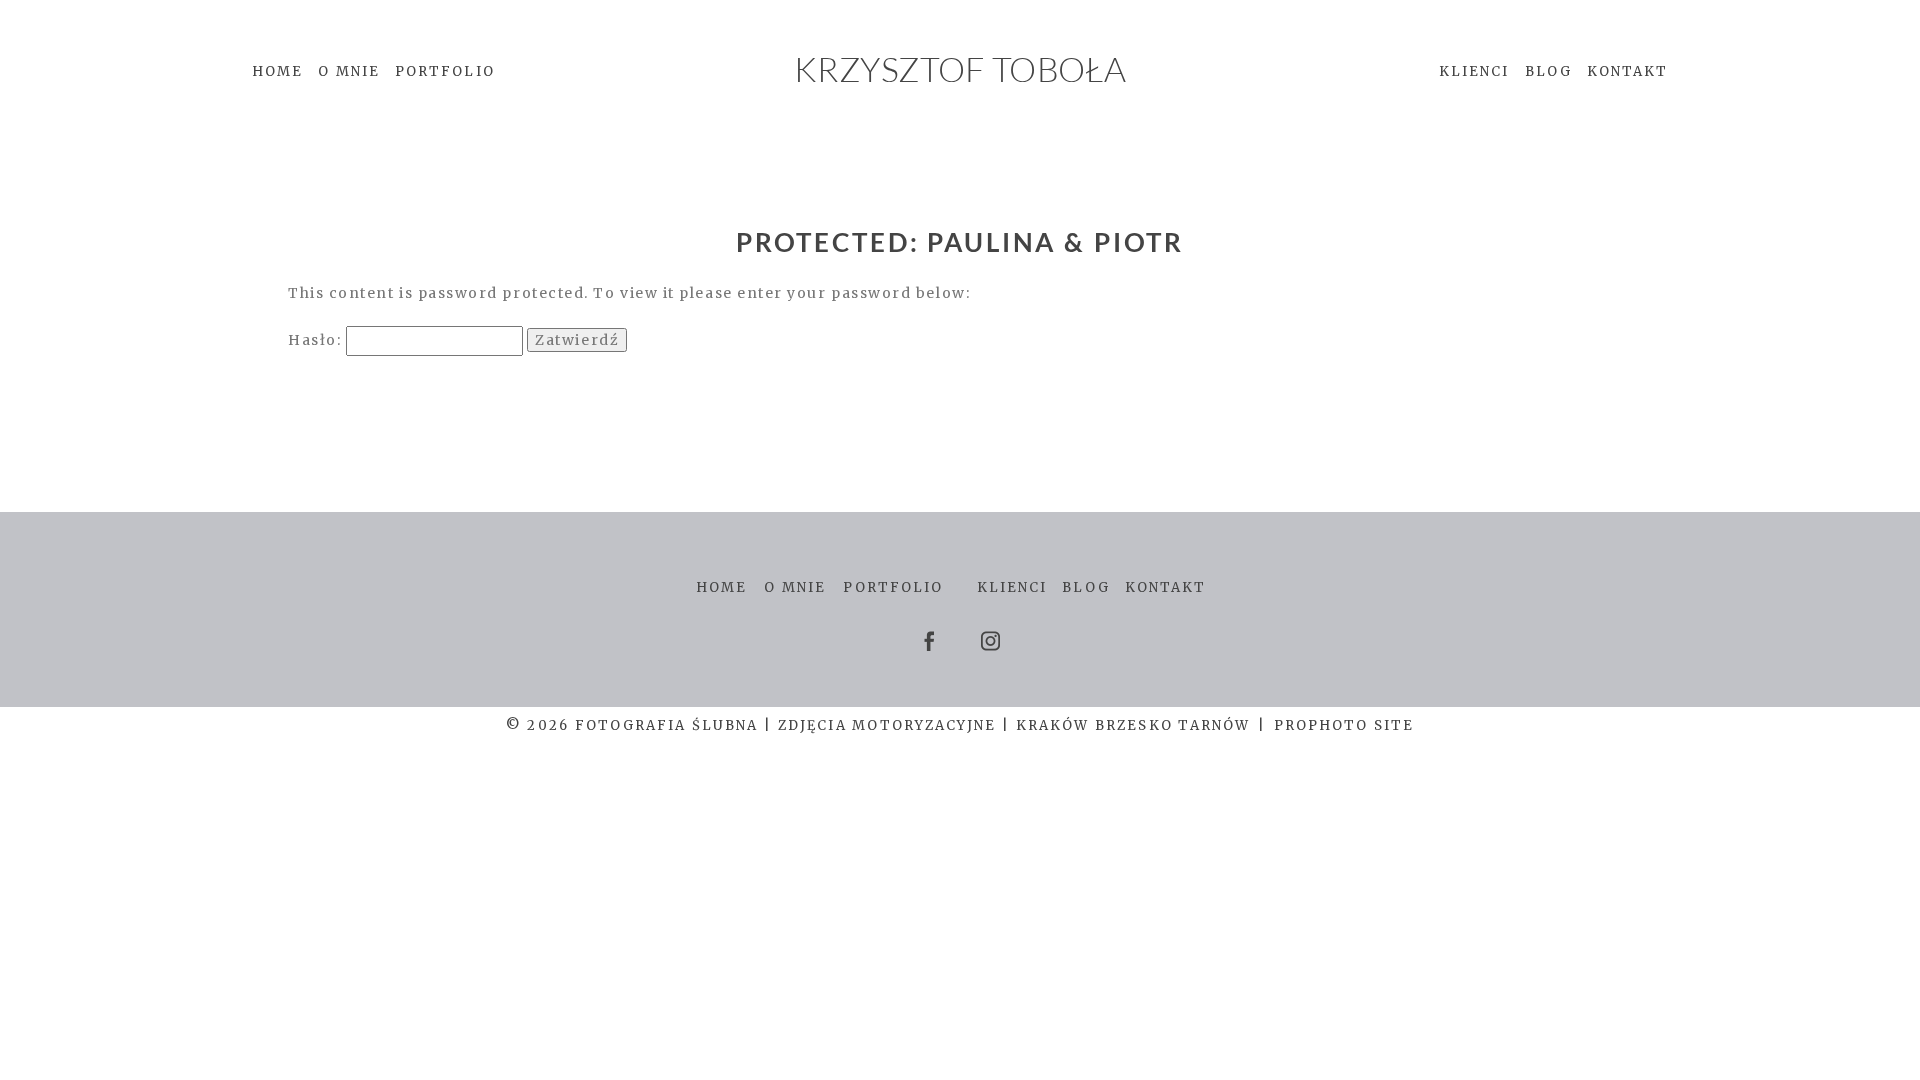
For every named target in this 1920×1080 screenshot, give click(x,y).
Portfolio (445, 71)
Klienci (1474, 71)
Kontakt (1628, 71)
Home (277, 71)
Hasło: (317, 340)
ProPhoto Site (1344, 725)
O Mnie (349, 71)
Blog (1548, 71)
